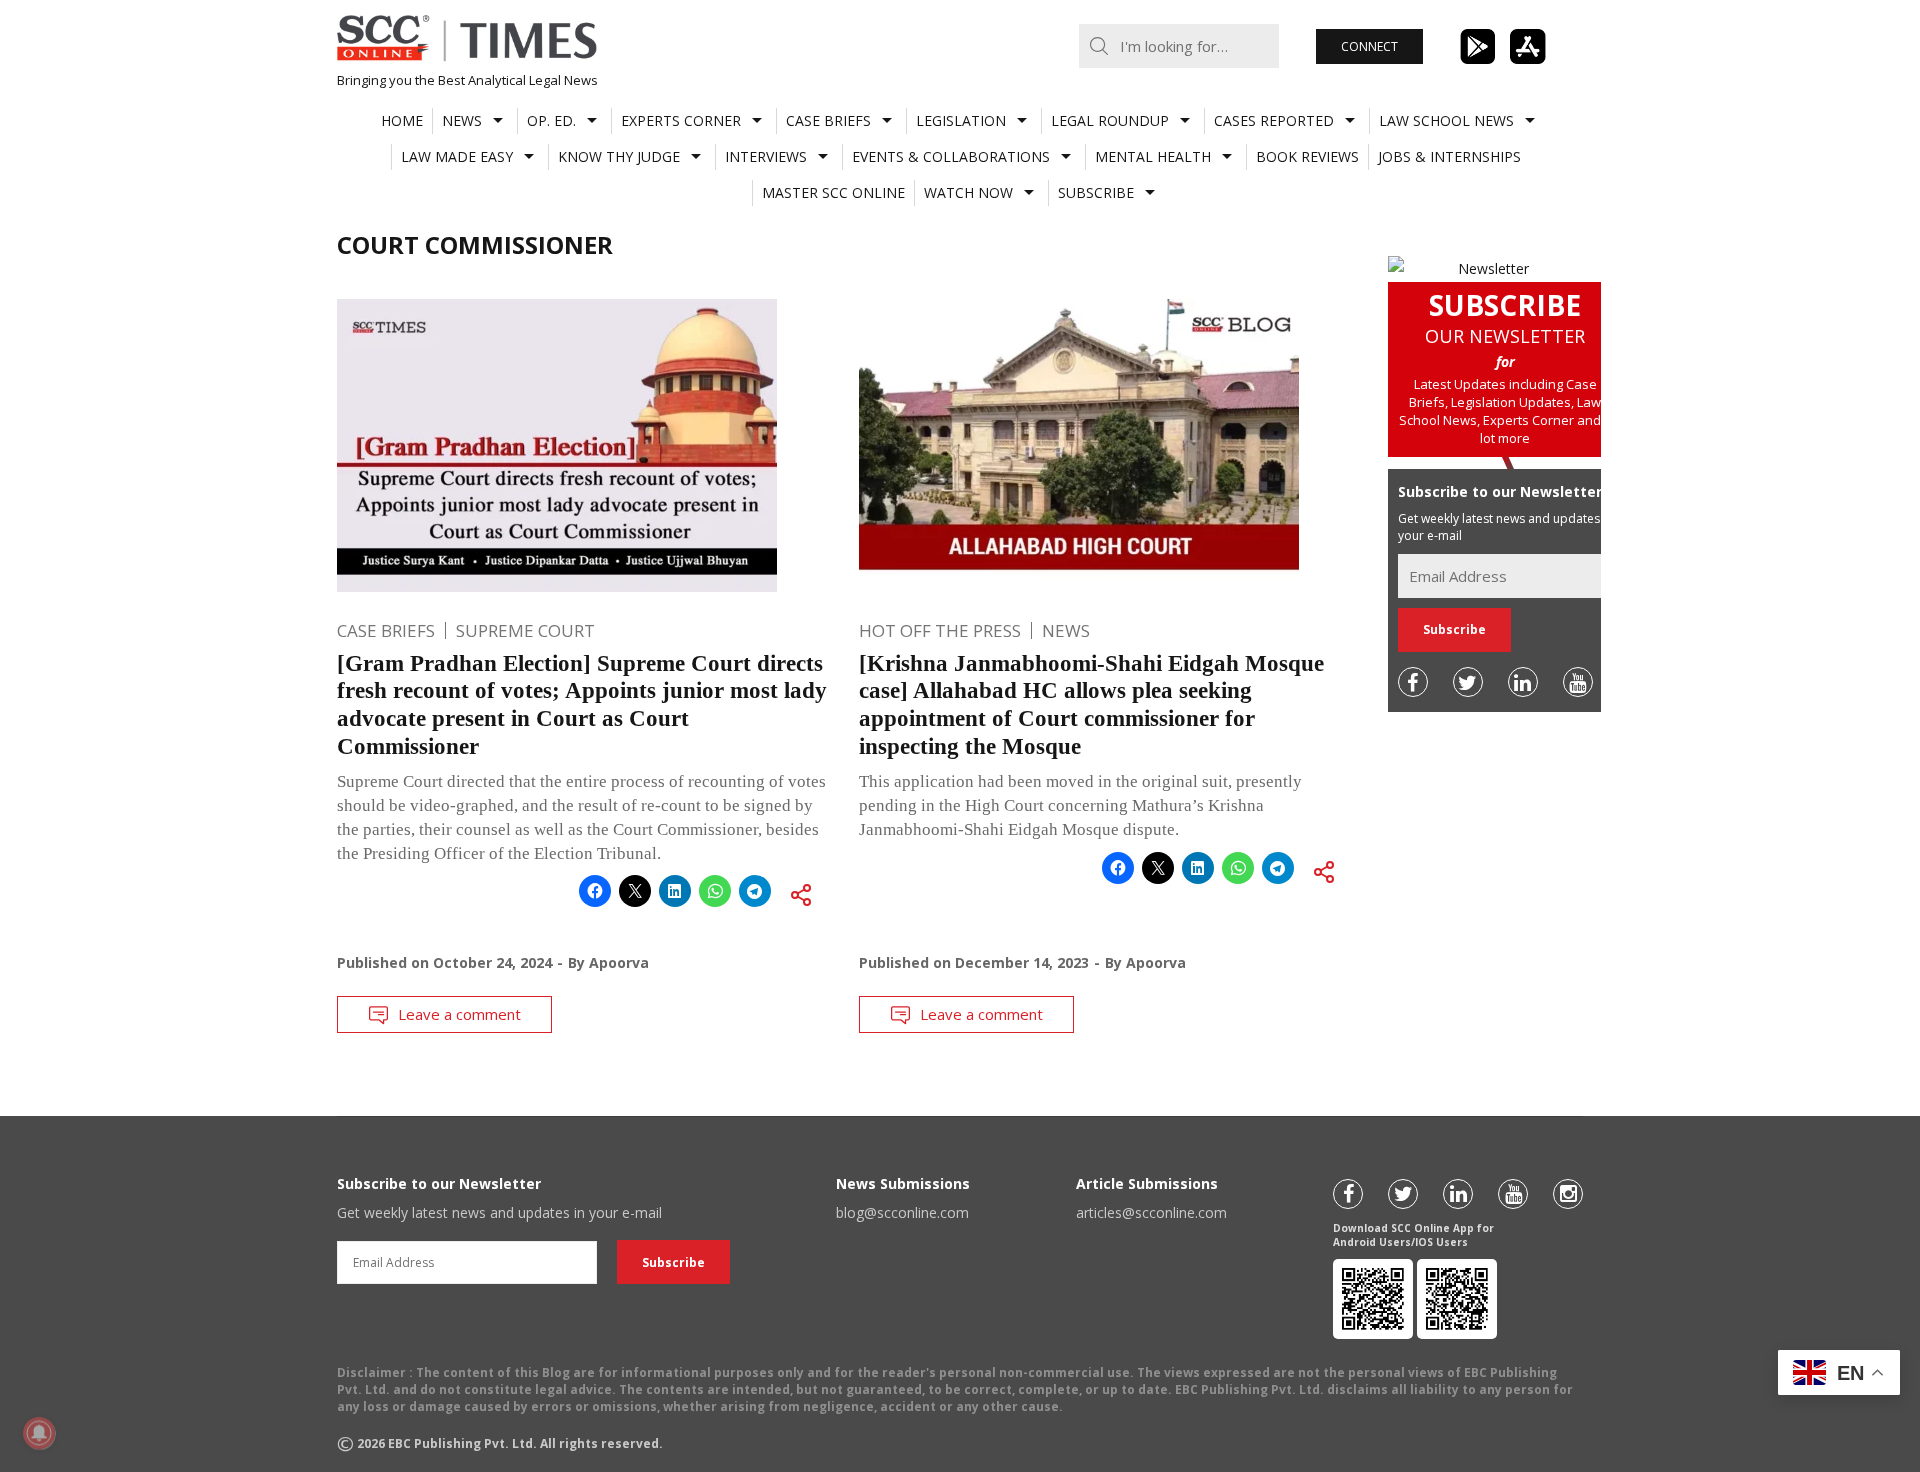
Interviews (766, 156)
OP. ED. (551, 120)
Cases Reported (1274, 120)
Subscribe (1096, 192)
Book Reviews (1307, 156)
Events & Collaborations (951, 156)
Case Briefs (828, 120)
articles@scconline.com (1151, 1212)
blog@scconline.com (902, 1212)
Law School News (1446, 120)
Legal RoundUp (1110, 120)
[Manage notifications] (39, 1433)
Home (402, 120)
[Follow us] (1413, 682)
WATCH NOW (968, 192)
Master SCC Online (833, 192)
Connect (1369, 46)
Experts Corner (681, 120)
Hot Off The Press (940, 630)
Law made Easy (457, 156)
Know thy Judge (619, 156)
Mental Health (1153, 156)
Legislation (961, 120)
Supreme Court (525, 630)
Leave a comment (459, 1014)
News (462, 120)
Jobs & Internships (1449, 156)
